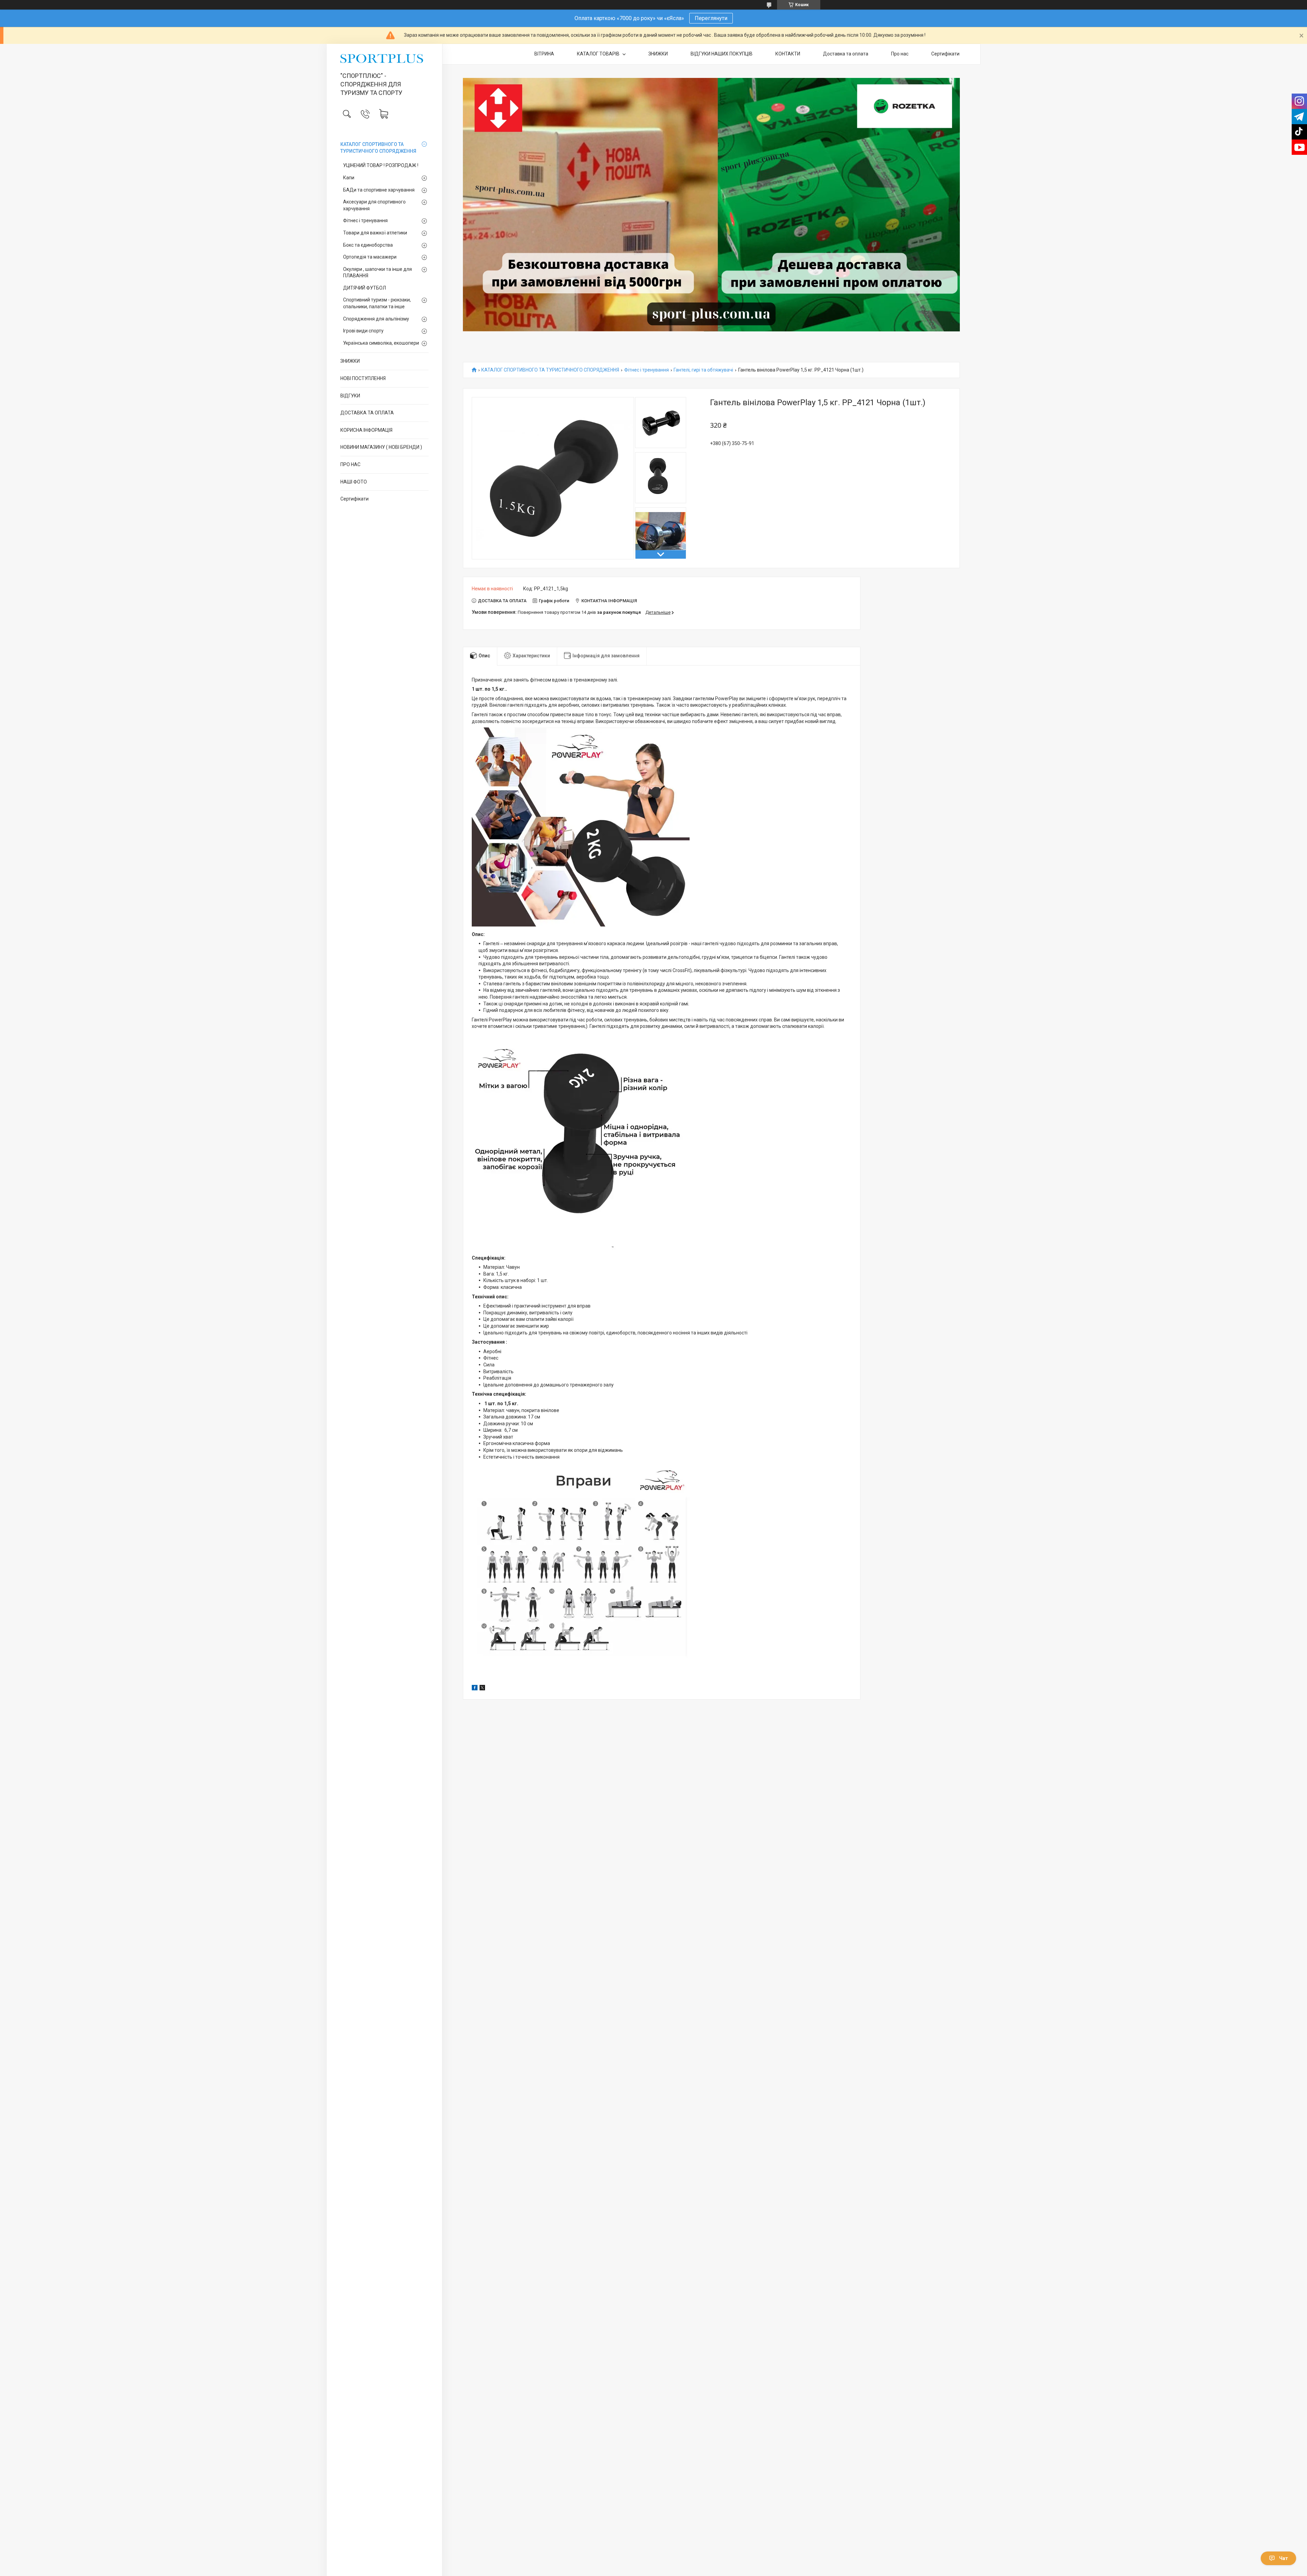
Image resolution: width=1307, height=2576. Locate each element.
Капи (349, 178)
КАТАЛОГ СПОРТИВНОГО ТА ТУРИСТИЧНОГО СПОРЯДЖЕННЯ (378, 148)
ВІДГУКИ (350, 396)
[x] (482, 1689)
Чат (1284, 2558)
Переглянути (711, 18)
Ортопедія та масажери (370, 257)
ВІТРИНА (544, 54)
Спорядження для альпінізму (376, 319)
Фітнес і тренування (365, 220)
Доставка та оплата (846, 54)
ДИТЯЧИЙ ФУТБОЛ (365, 288)
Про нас (900, 54)
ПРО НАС (350, 464)
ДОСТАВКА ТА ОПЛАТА (367, 413)
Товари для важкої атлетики (375, 233)
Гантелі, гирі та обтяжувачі (703, 370)
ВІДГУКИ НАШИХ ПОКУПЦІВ (722, 54)
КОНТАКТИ (788, 54)
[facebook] (475, 1689)
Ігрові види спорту (363, 331)
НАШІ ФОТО (354, 482)
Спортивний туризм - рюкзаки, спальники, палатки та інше (377, 303)
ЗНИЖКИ (350, 361)
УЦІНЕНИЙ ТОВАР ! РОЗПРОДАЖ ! (381, 165)
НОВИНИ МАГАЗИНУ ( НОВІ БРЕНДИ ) (381, 447)
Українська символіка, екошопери (381, 343)
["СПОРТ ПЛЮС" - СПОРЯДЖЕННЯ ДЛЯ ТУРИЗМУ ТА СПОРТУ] (384, 59)
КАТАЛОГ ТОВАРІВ (599, 54)
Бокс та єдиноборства (368, 245)
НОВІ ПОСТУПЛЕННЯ (363, 378)
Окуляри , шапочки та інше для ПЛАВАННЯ (377, 273)
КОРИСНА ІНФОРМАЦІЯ (366, 430)
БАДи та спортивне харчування (379, 190)
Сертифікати (354, 499)
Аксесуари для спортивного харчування (374, 205)
